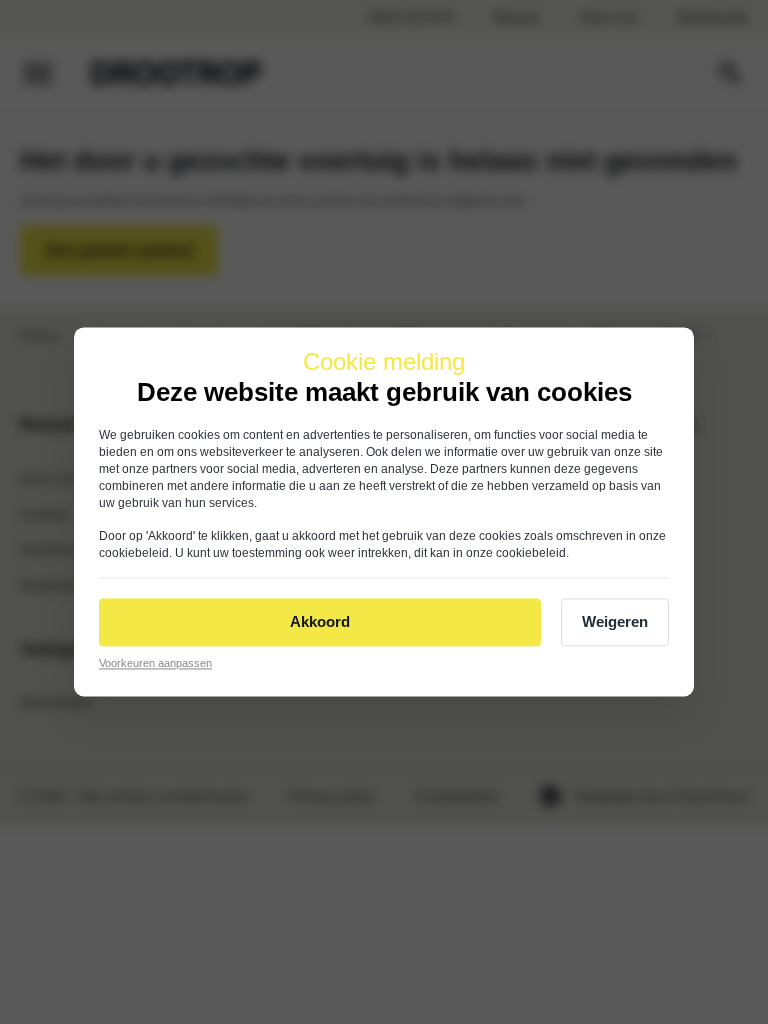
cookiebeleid (134, 553)
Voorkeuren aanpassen (155, 663)
